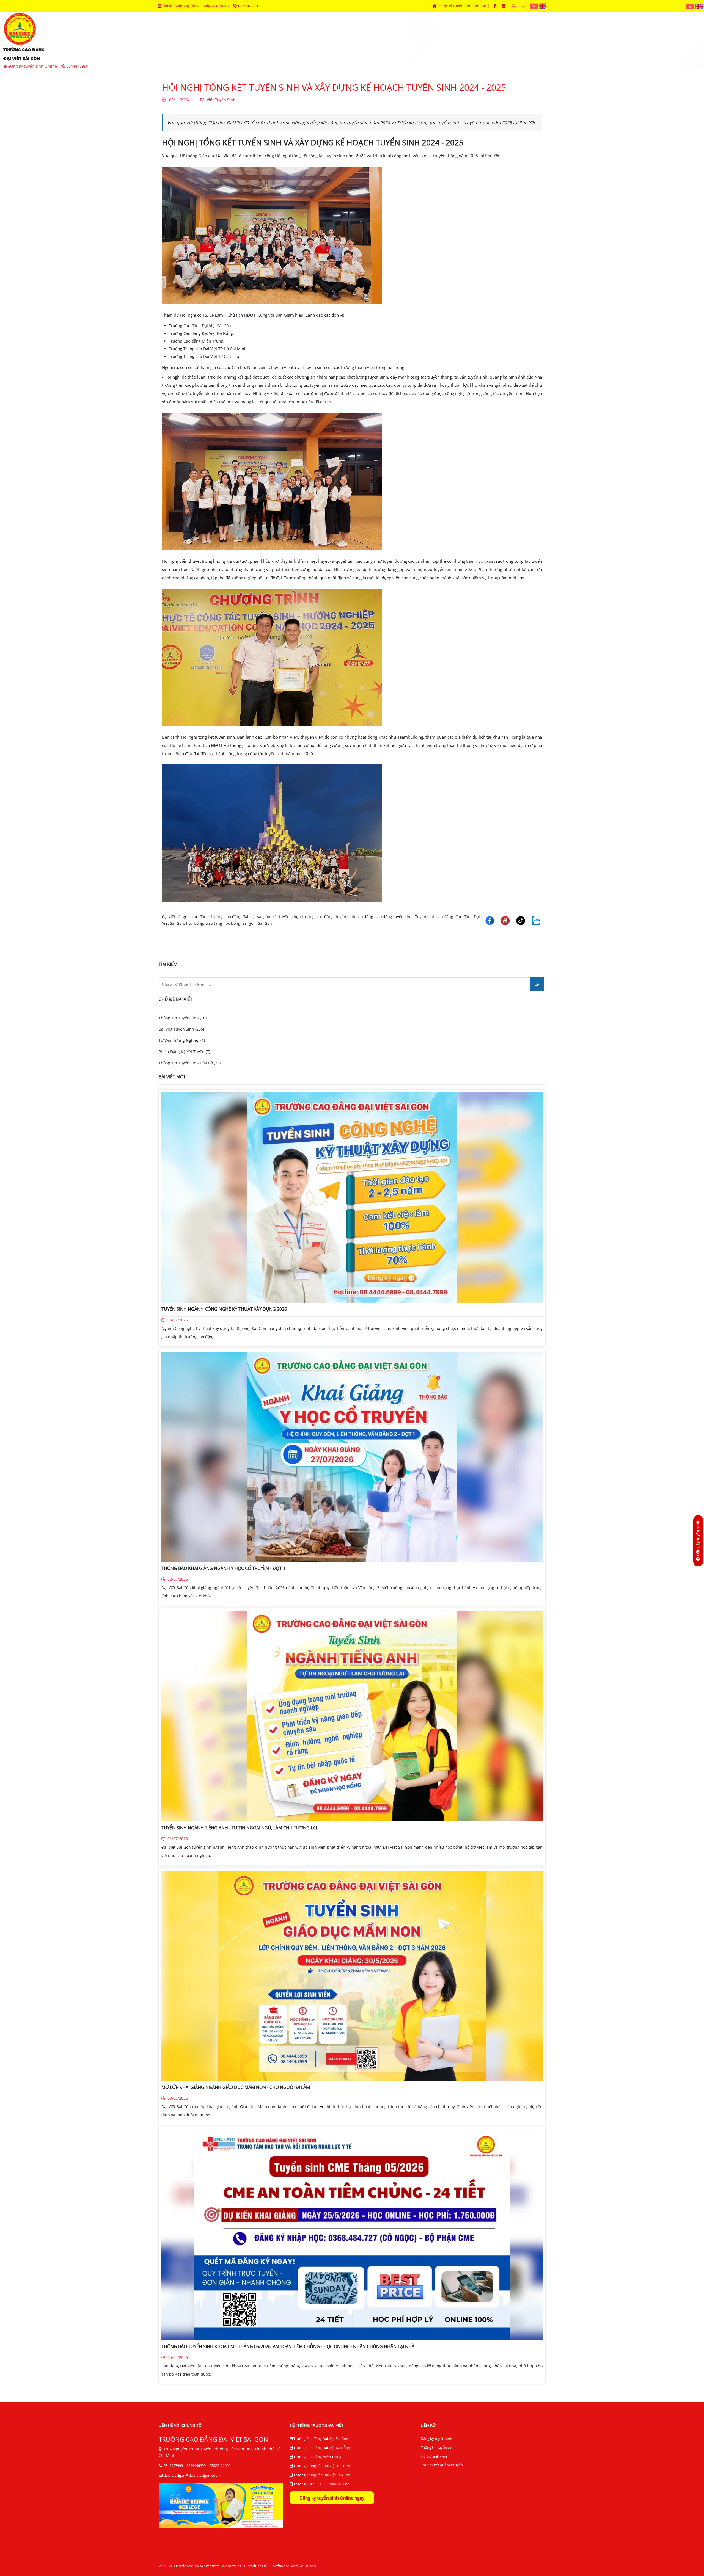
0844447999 (173, 2465)
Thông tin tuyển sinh (438, 2447)
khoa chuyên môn (318, 41)
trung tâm (406, 41)
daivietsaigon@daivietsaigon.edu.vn (196, 6)
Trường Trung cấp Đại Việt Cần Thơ (321, 2475)
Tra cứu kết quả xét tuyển (442, 2465)
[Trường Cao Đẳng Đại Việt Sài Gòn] (534, 6)
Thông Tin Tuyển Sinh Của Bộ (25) (190, 1063)
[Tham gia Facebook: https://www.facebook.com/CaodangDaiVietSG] (495, 6)
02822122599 (220, 2465)
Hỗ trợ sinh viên (434, 2456)
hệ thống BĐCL (450, 41)
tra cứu (542, 41)
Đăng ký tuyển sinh (436, 2439)
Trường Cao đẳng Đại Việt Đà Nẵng (321, 2448)
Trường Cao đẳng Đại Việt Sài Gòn (320, 2439)
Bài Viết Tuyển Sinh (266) (181, 1029)
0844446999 (249, 6)
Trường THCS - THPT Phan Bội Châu (322, 2484)
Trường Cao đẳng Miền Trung (317, 2457)
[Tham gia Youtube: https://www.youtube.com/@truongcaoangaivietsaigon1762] (504, 6)
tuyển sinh (271, 41)
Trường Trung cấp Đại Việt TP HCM (321, 2466)
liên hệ (574, 41)
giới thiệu (232, 41)
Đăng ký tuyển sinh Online (462, 6)
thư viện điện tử (500, 41)
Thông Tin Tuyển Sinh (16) (183, 1018)
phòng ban (366, 41)
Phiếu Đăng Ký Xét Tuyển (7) (184, 1052)
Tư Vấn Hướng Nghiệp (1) (182, 1040)
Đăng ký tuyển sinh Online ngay (332, 2498)
